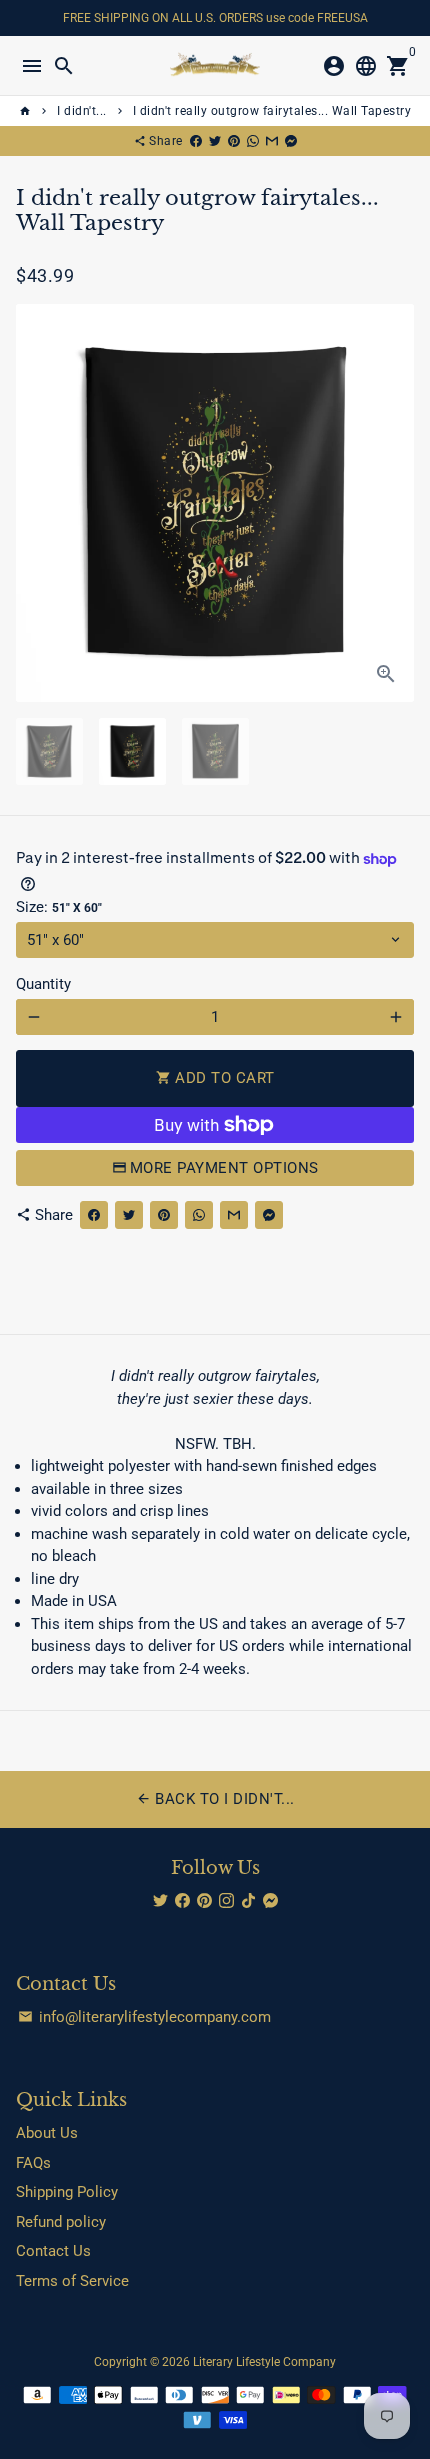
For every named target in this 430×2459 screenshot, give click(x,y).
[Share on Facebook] (196, 141)
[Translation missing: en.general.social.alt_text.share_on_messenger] (291, 141)
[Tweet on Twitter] (215, 141)
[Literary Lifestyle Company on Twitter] (160, 1901)
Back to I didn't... (215, 1799)
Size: (59, 907)
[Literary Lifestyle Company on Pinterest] (204, 1901)
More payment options (224, 1168)
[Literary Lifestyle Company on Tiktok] (248, 1901)
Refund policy (61, 2222)
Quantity (43, 984)
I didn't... (82, 111)
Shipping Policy (67, 2192)
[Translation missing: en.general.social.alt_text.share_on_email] (272, 141)
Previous (34, 503)
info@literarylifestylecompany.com (144, 2017)
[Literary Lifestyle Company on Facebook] (182, 1901)
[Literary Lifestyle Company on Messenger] (270, 1901)
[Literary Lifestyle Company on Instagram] (226, 1901)
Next (396, 503)
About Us (47, 2133)
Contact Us (53, 2251)
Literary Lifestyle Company (264, 2362)
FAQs (33, 2163)
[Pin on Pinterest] (234, 141)
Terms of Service (72, 2281)
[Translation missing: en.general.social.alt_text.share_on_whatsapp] (253, 141)
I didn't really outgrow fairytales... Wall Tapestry (272, 111)
